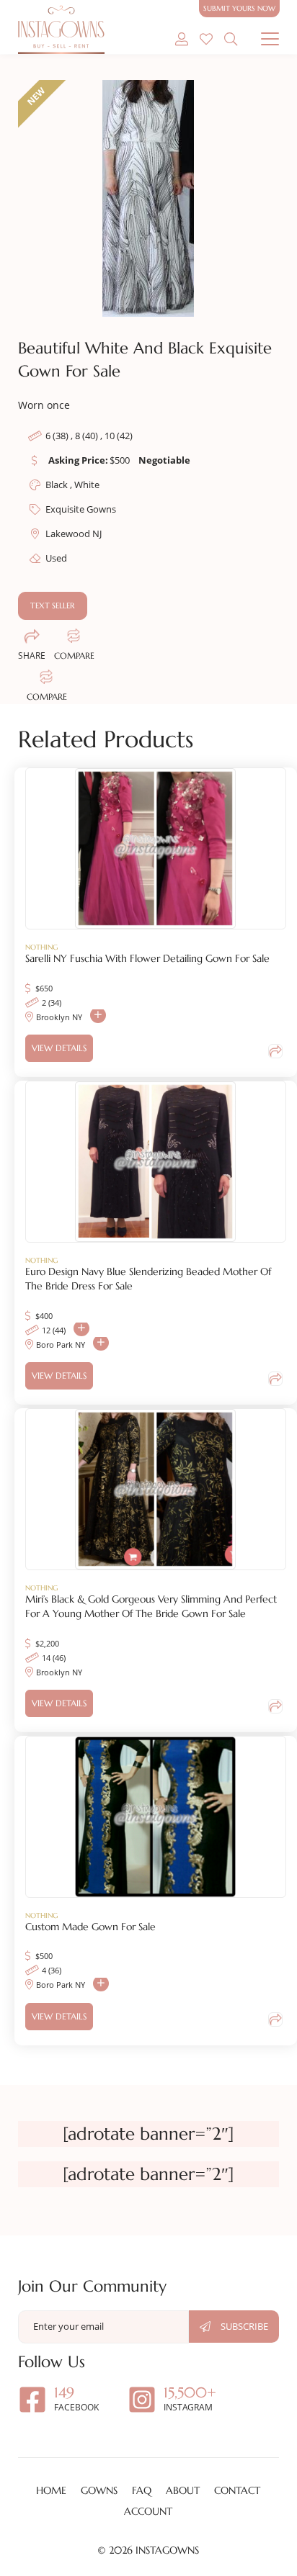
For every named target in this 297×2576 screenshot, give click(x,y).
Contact (237, 2490)
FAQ (142, 2490)
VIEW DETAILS (59, 1048)
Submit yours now (239, 8)
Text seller (53, 605)
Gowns (99, 2490)
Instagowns (167, 2550)
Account (148, 2511)
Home (51, 2490)
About (183, 2490)
